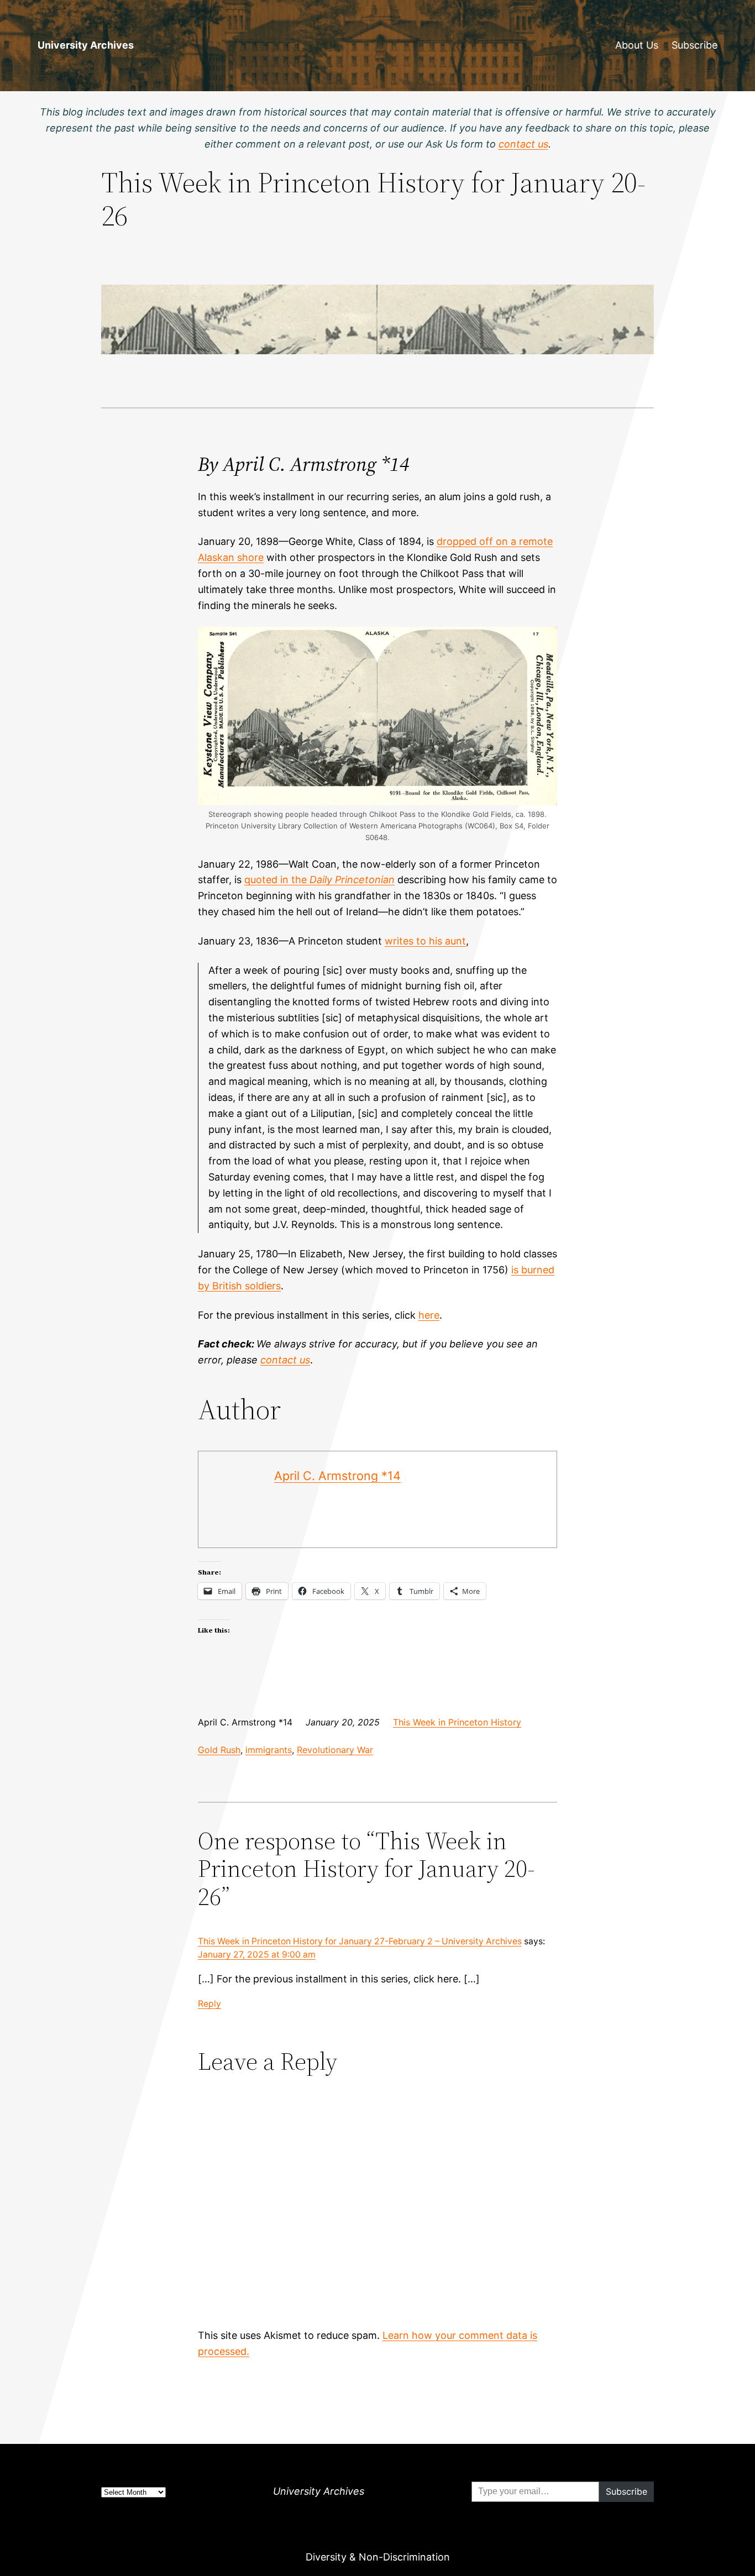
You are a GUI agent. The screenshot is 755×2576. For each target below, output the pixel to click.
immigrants (269, 1750)
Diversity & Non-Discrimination (378, 2557)
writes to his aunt (425, 941)
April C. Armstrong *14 (337, 1476)
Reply (209, 2004)
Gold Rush (219, 1750)
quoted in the (319, 880)
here (429, 1315)
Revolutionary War (335, 1750)
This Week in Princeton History (457, 1722)
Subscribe (694, 45)
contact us (285, 1360)
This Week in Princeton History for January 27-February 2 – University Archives (360, 1941)
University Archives (86, 45)
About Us (637, 45)
